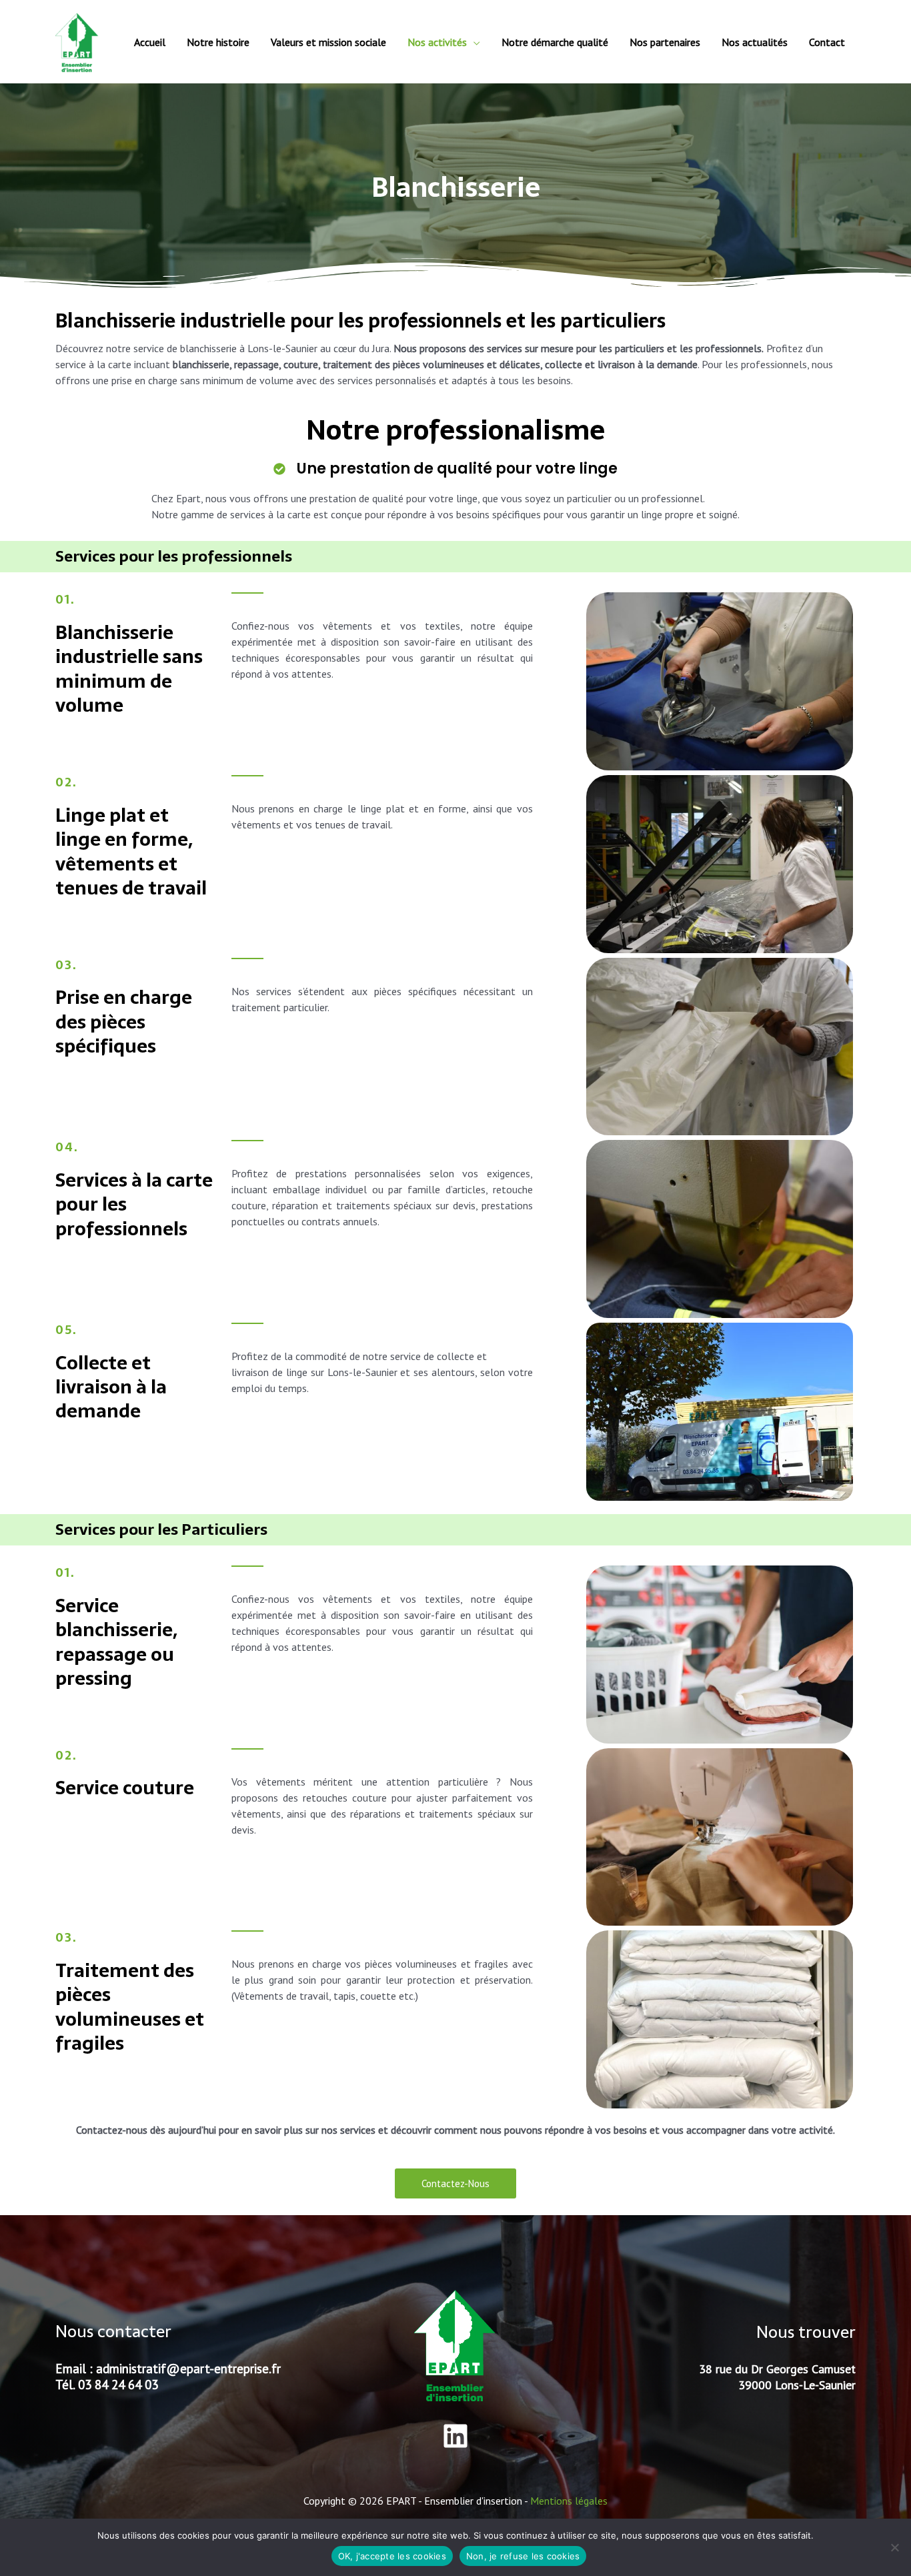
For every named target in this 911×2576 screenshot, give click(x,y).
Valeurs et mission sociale (328, 42)
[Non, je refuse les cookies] (894, 2547)
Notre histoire (218, 42)
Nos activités (437, 42)
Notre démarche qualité (555, 42)
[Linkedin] (455, 2436)
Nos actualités (755, 42)
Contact (827, 42)
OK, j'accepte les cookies (392, 2556)
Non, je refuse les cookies (523, 2556)
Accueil (150, 42)
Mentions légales (569, 2501)
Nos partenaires (665, 42)
